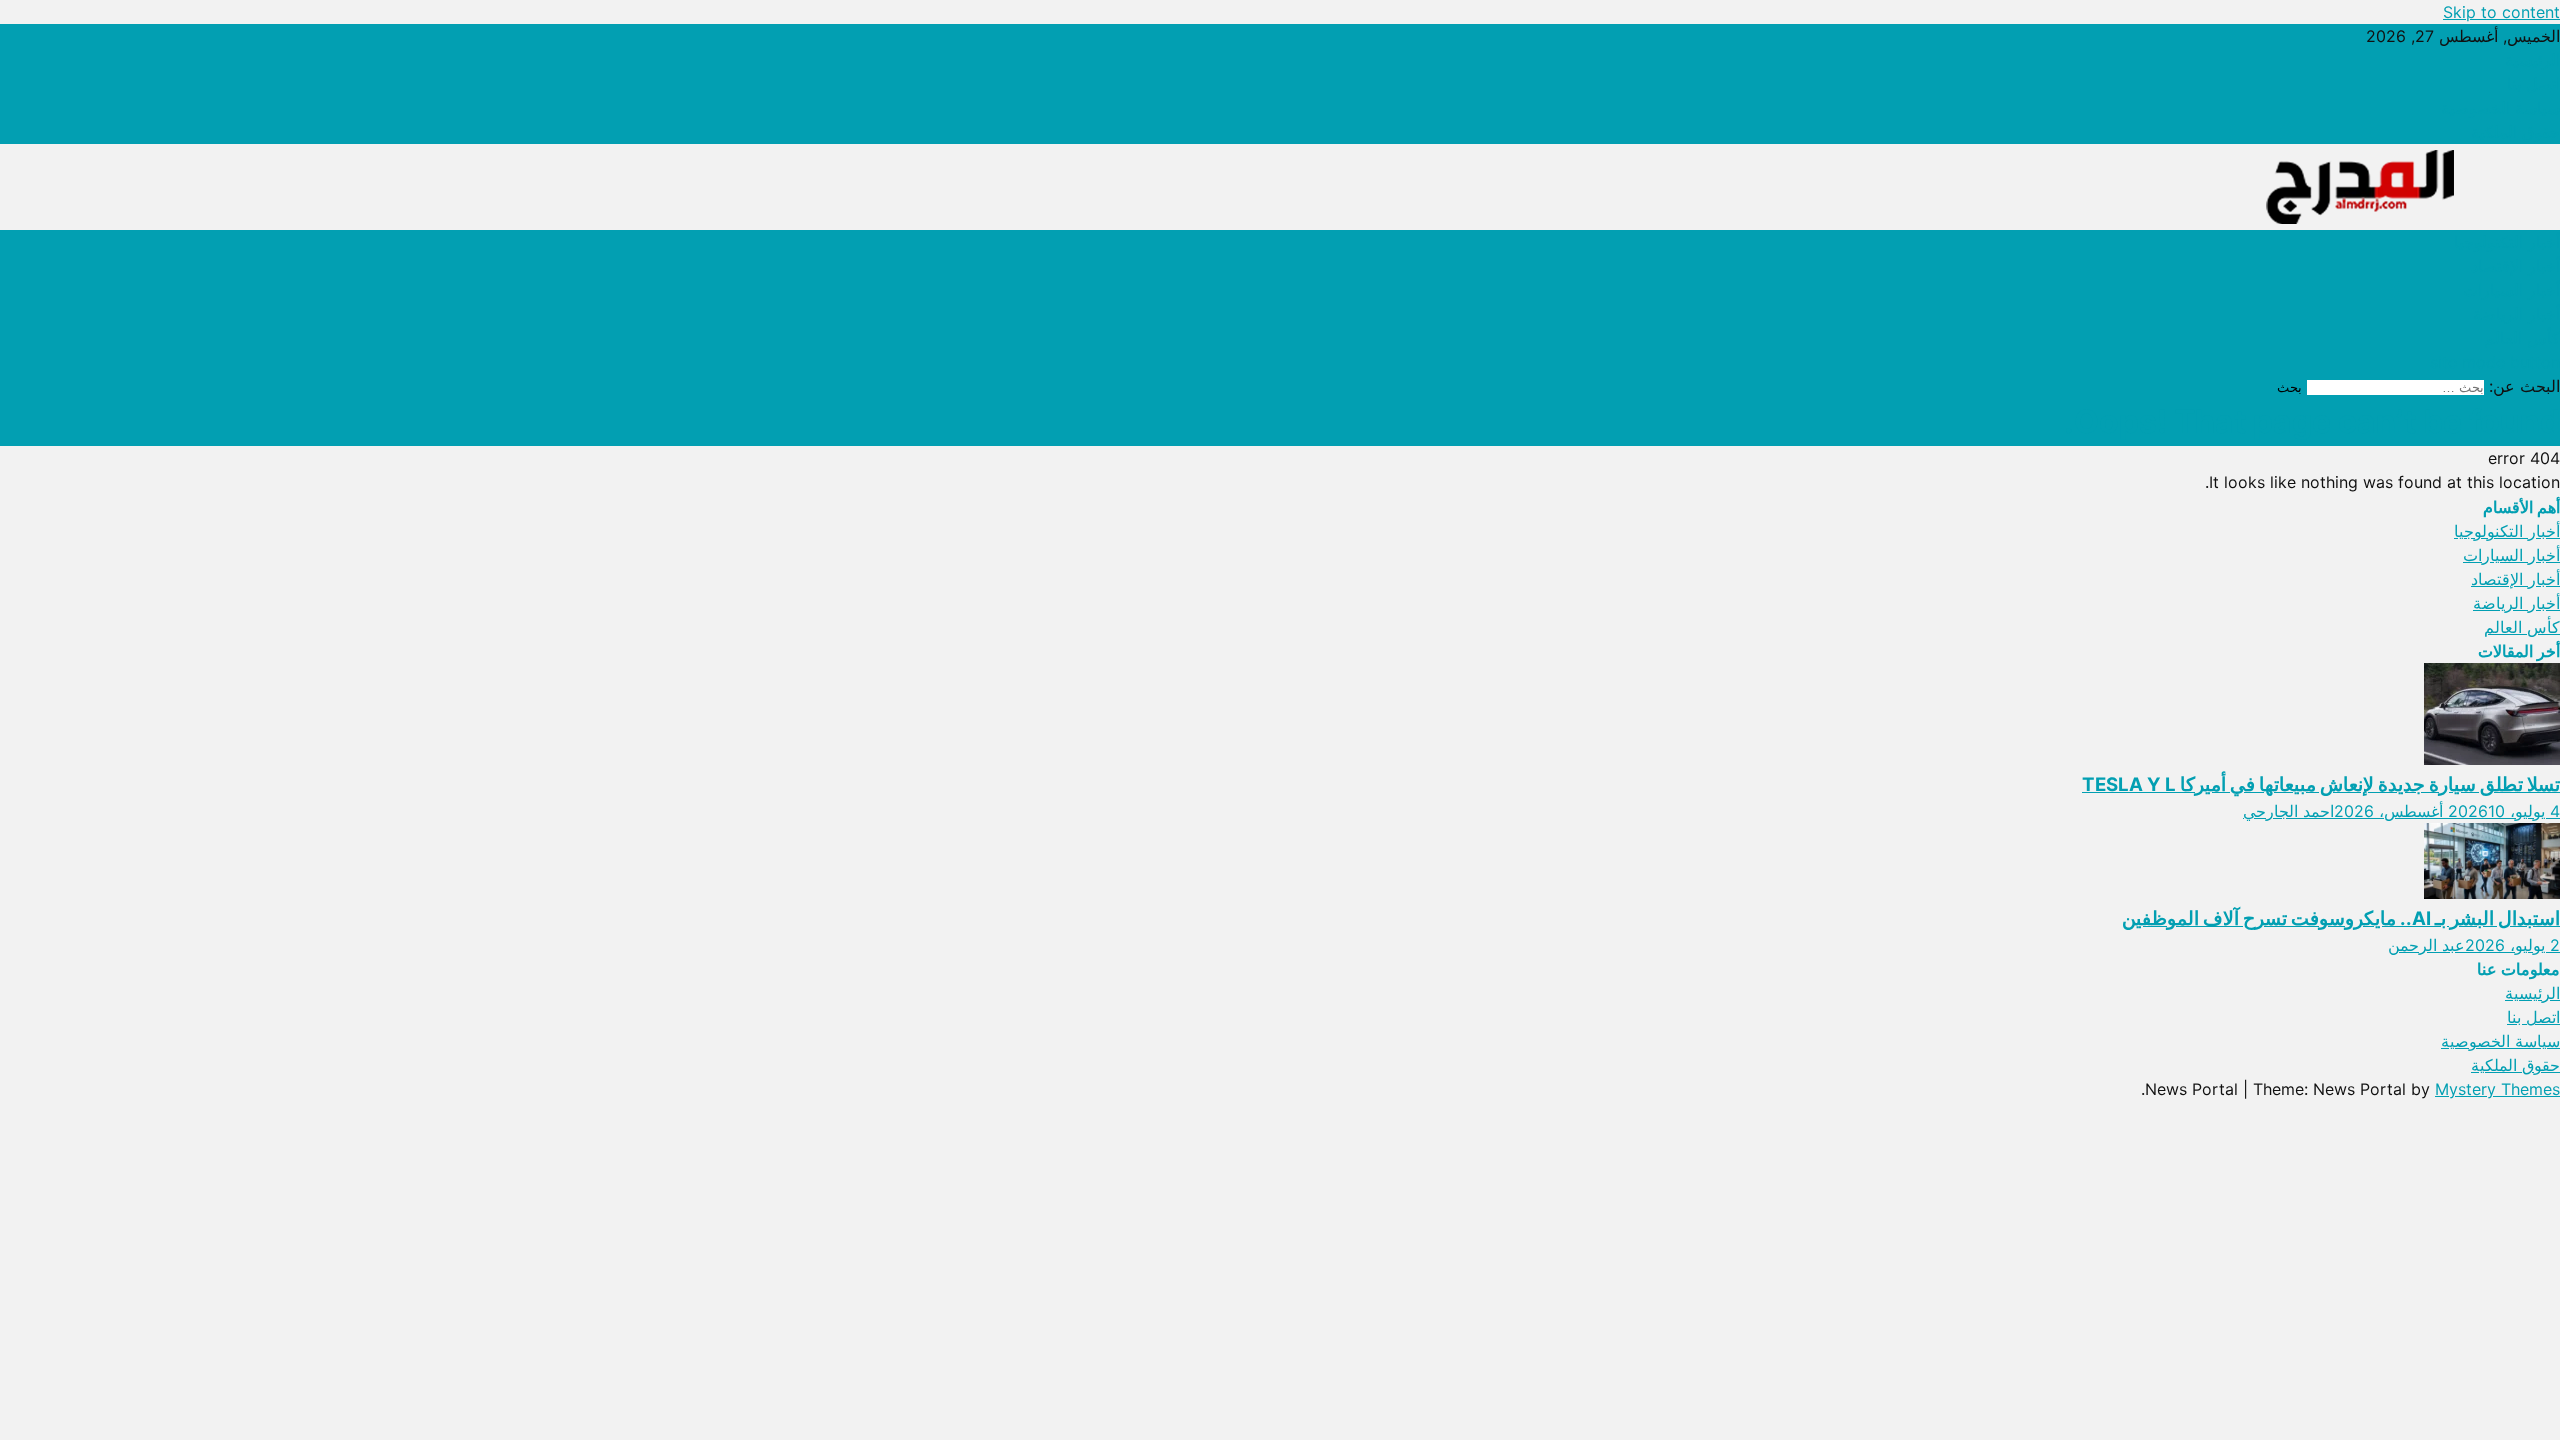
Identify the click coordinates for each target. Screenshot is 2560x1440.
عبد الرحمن (2426, 945)
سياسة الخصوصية (2500, 108)
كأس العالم (2522, 338)
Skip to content (2501, 12)
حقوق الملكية (2515, 132)
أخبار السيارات (2511, 290)
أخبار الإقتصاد (2515, 266)
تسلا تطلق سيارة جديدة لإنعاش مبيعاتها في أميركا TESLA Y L (2321, 784)
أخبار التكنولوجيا (2507, 242)
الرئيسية (2532, 60)
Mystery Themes (2497, 1089)
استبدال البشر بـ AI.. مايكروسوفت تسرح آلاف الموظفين (2341, 918)
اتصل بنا (2533, 84)
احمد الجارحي (2288, 811)
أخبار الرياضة (2516, 314)
